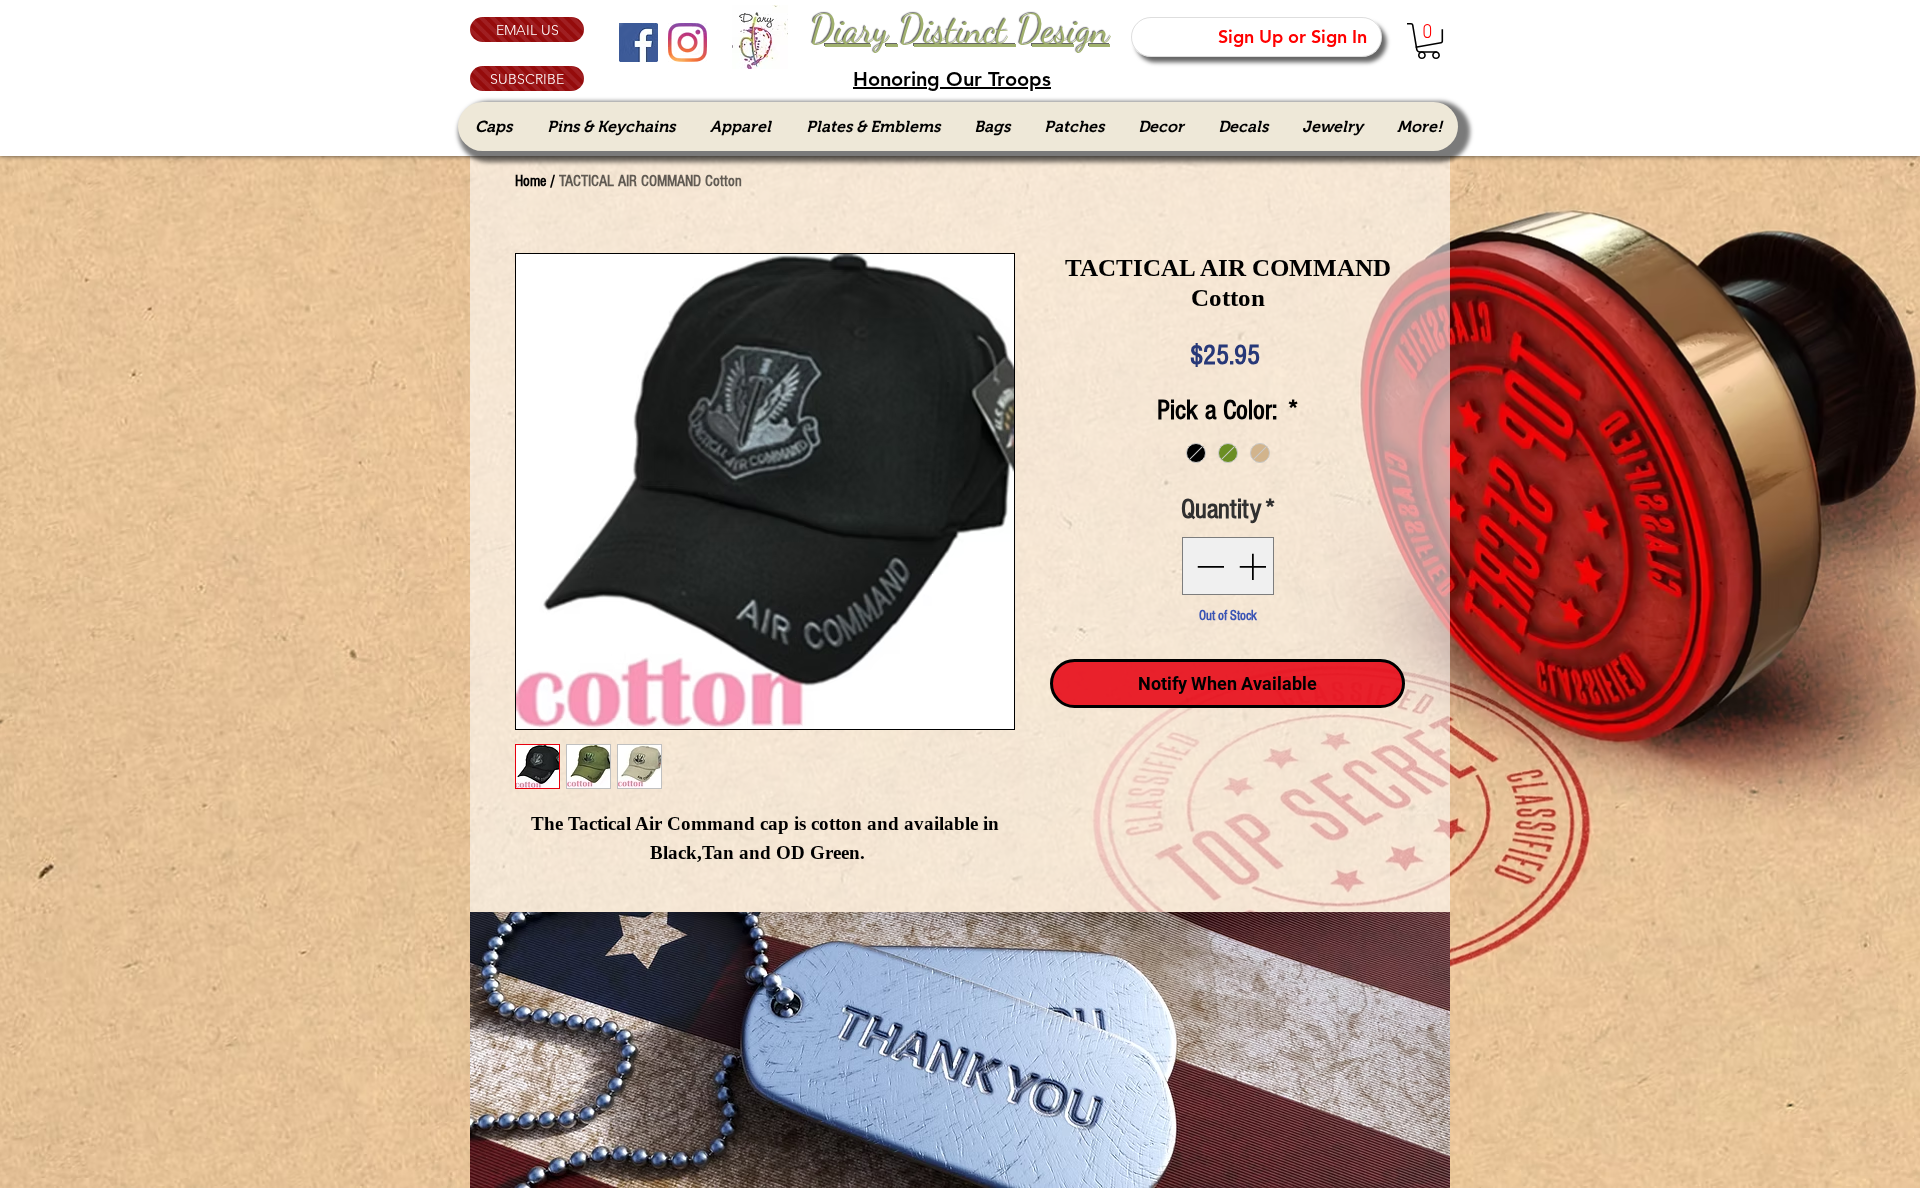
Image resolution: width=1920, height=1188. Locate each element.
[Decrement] (1208, 566)
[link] (1428, 41)
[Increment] (1254, 566)
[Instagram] (687, 42)
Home (530, 181)
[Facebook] (638, 42)
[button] (527, 78)
